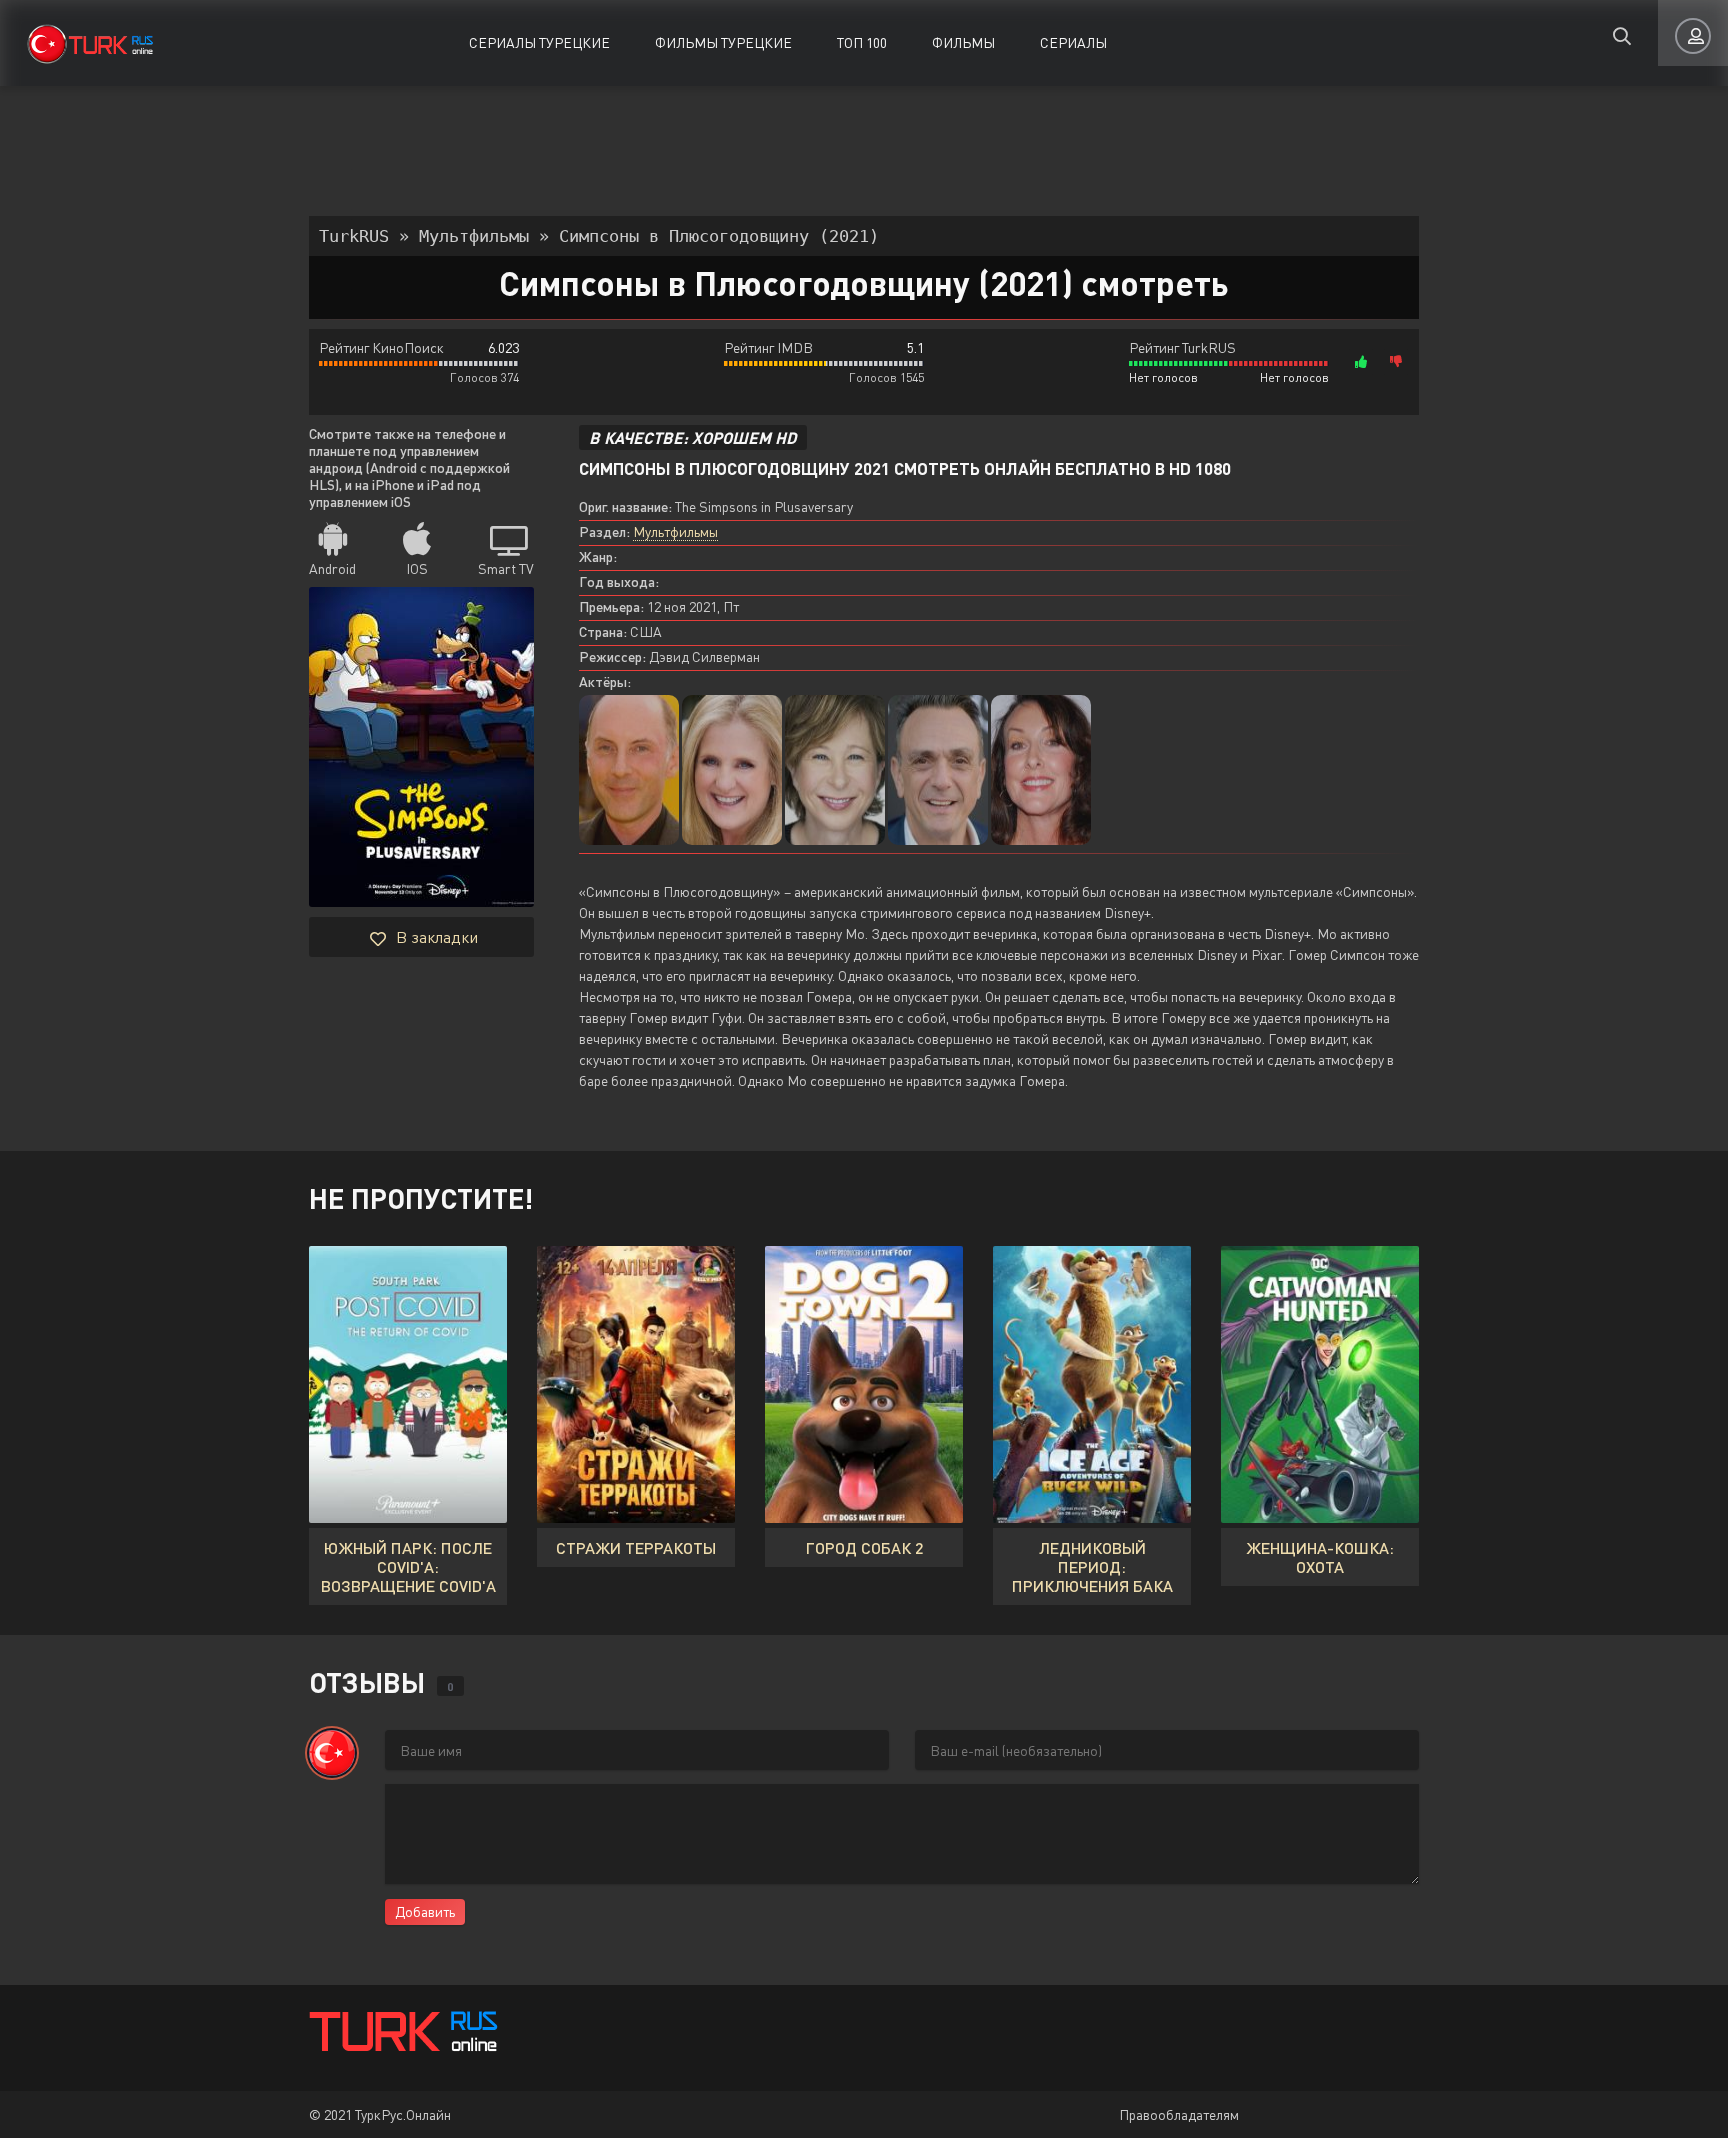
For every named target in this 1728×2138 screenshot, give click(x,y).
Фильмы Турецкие (723, 42)
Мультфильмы (675, 531)
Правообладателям (1179, 2114)
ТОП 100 (862, 42)
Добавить (425, 1911)
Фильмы (963, 42)
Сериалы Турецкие (539, 42)
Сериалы (1073, 42)
